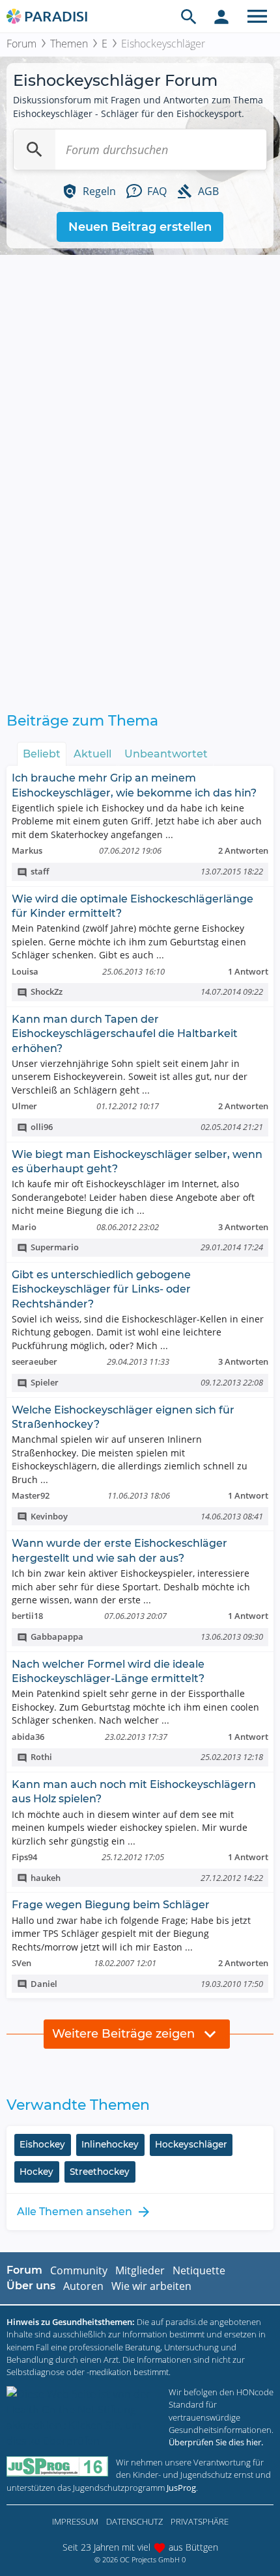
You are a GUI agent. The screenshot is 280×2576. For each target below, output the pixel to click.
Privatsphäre (200, 2521)
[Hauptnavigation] (257, 16)
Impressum (75, 2521)
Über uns (31, 2286)
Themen (69, 44)
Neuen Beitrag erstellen (140, 227)
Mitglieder (140, 2270)
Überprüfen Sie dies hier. (216, 2442)
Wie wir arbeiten (151, 2286)
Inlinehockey (110, 2144)
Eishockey (42, 2144)
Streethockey (100, 2172)
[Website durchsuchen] (189, 16)
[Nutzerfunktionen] (221, 16)
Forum (21, 44)
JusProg (181, 2488)
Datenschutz (134, 2521)
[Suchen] (35, 150)
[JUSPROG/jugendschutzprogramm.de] (57, 2466)
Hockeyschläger (191, 2144)
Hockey (36, 2172)
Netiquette (199, 2270)
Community (79, 2270)
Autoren (83, 2286)
